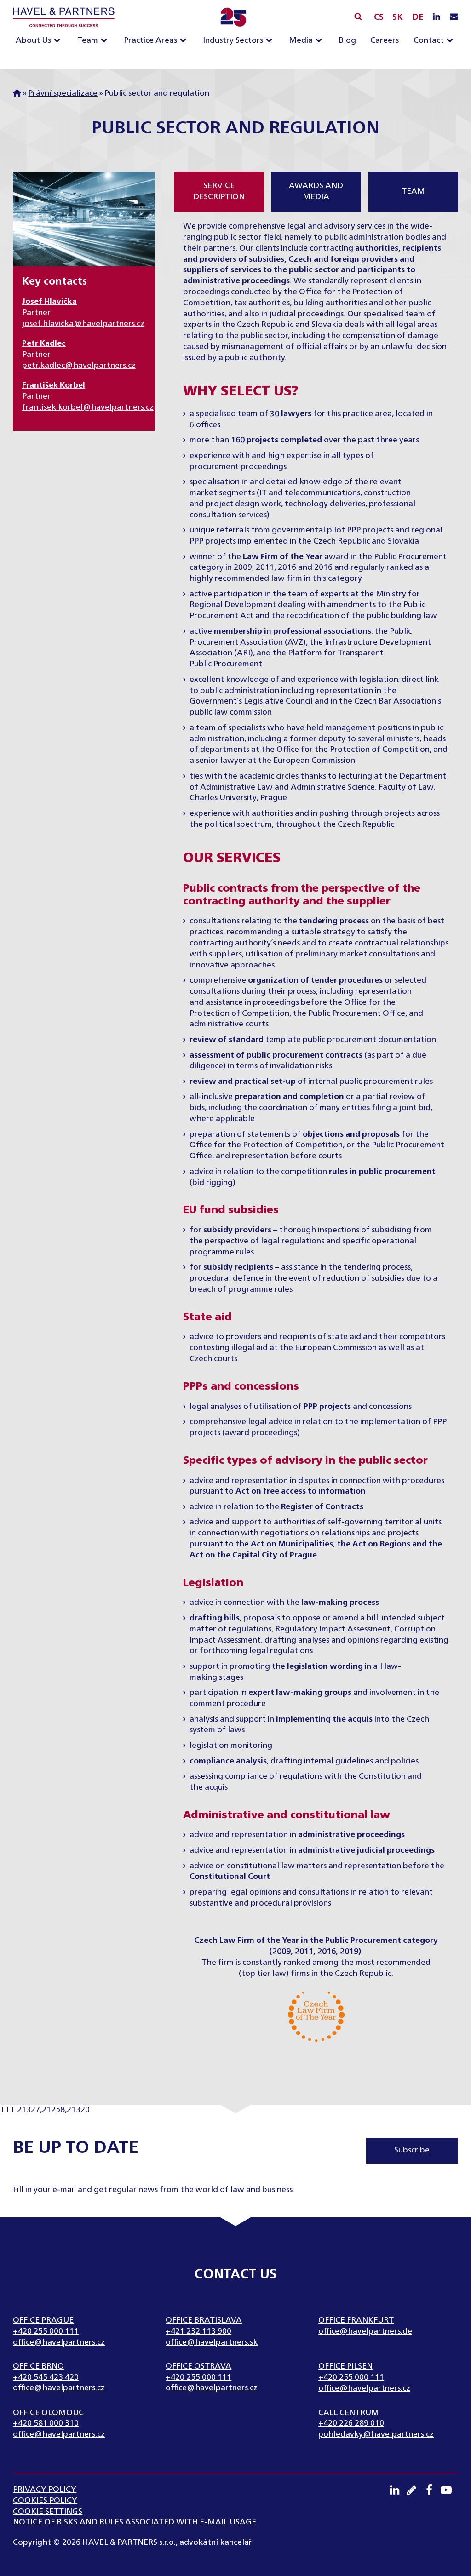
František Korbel (54, 385)
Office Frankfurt (356, 2320)
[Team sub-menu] (106, 41)
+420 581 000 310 (46, 2423)
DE (418, 17)
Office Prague (43, 2320)
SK (398, 17)
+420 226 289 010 (351, 2423)
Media (301, 40)
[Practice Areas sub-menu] (185, 41)
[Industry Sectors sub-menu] (271, 41)
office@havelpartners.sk (212, 2342)
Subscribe (412, 2150)
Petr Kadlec (44, 343)
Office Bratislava (204, 2320)
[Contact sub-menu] (452, 41)
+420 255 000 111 (46, 2331)
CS (379, 17)
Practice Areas (150, 40)
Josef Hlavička (49, 302)
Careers (385, 40)
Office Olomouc (48, 2413)
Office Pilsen (345, 2366)
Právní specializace (63, 93)
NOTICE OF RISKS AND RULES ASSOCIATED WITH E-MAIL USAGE (135, 2522)
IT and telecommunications (310, 493)
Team (88, 40)
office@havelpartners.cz (59, 2342)
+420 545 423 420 (46, 2377)
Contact (429, 40)
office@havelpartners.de (365, 2331)
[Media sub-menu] (321, 41)
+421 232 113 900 (198, 2331)
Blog (347, 40)
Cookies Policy (45, 2501)
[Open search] (358, 16)
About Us (33, 40)
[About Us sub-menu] (59, 41)
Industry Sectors (233, 40)
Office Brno (38, 2366)
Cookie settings (48, 2512)
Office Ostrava (198, 2366)
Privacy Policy (45, 2490)
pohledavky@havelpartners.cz (376, 2434)
